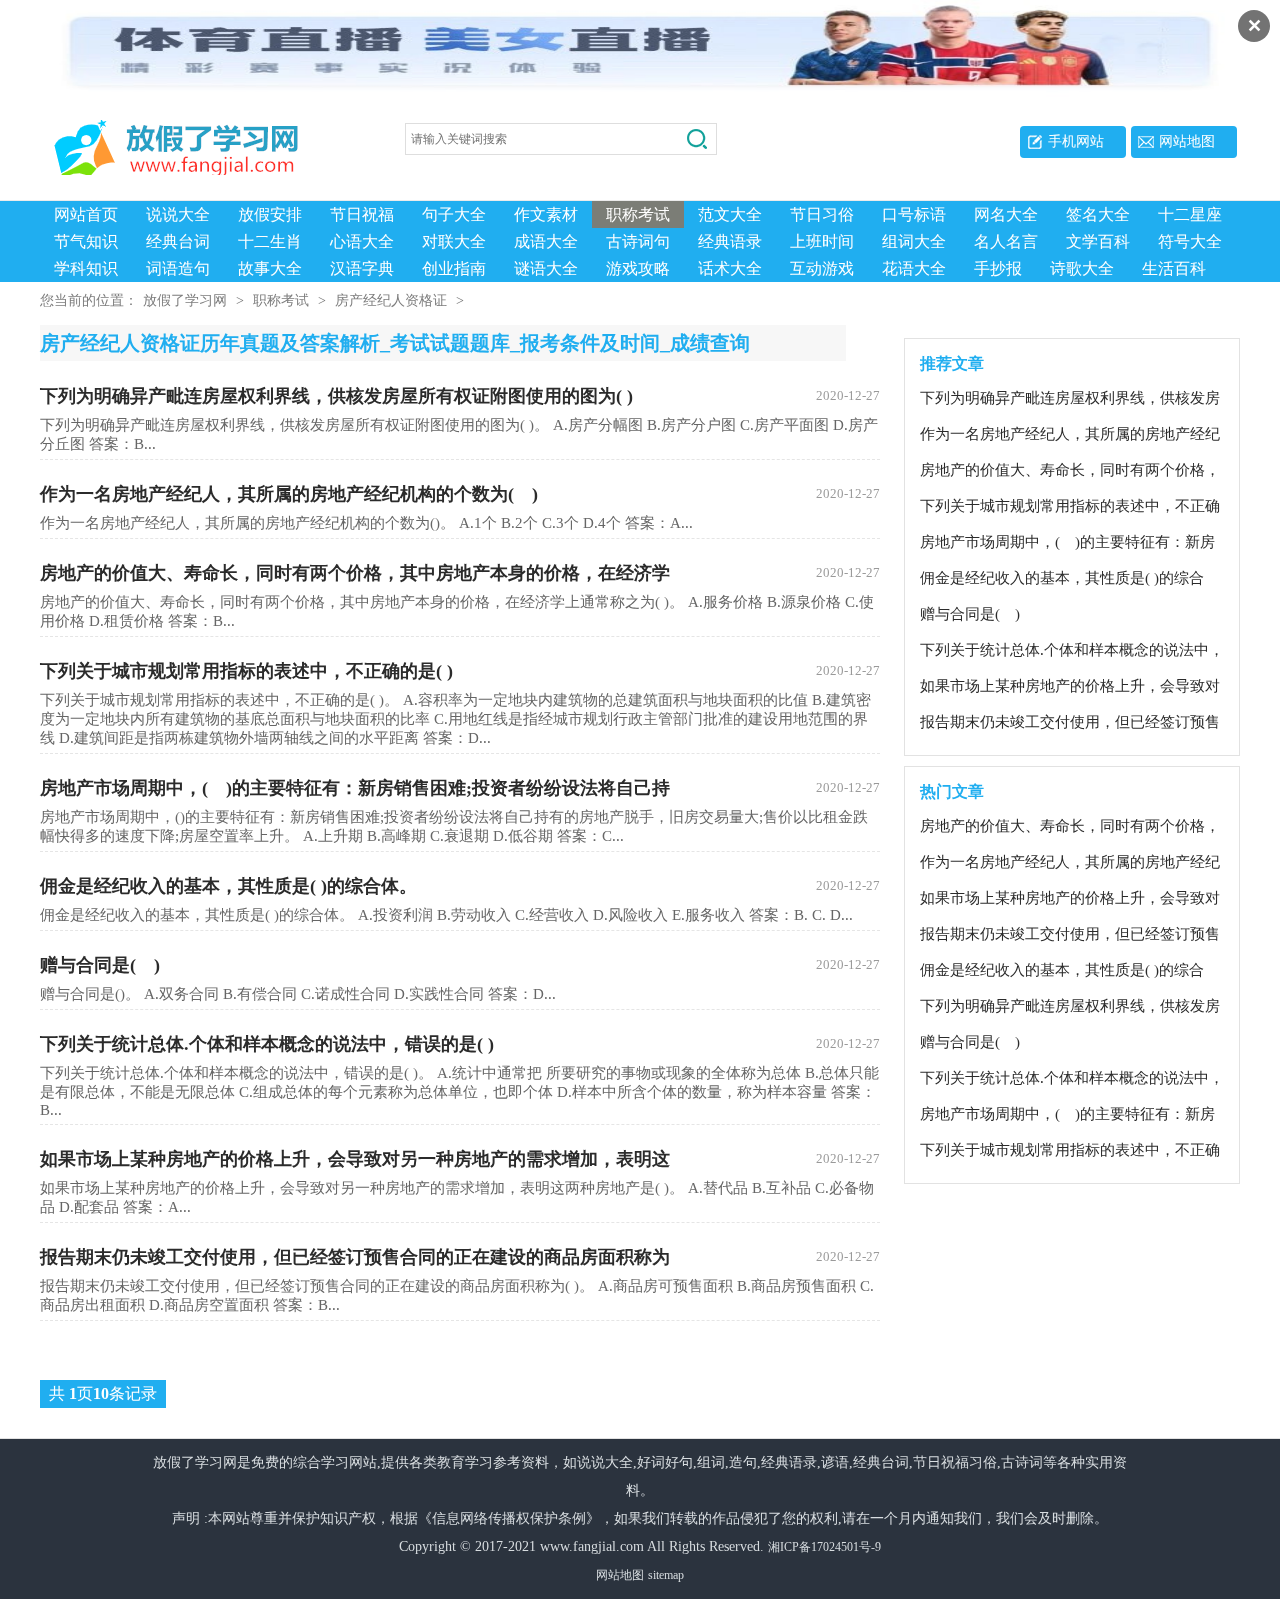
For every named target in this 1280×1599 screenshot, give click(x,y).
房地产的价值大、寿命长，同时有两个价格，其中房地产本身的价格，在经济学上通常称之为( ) (1070, 471)
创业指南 (454, 268)
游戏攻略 (638, 268)
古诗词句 (638, 241)
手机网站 (1076, 141)
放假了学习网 (185, 300)
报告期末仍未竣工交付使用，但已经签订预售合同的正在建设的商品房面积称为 (460, 1257)
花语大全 (914, 268)
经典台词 (178, 241)
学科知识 (86, 268)
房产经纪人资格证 (391, 300)
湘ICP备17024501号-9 (824, 1547)
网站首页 (86, 214)
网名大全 (1006, 214)
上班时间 (822, 241)
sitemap (666, 1575)
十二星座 (1190, 214)
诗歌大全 (1082, 268)
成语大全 (546, 241)
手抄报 (998, 268)
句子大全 (454, 214)
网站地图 (1187, 141)
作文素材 (546, 214)
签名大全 (1098, 214)
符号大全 (1190, 241)
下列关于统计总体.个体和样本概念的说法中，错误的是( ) (460, 1044)
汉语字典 (362, 268)
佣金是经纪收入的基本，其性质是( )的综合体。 (460, 886)
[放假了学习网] (190, 140)
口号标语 (914, 214)
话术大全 (730, 268)
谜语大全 (546, 268)
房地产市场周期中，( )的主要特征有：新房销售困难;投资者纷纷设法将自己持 (460, 788)
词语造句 (178, 268)
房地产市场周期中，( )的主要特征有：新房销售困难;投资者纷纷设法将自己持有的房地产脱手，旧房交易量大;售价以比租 (1072, 543)
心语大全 (362, 241)
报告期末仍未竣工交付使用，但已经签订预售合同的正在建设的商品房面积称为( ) (1070, 723)
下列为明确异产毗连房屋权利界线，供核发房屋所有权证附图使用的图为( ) (460, 396)
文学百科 (1098, 241)
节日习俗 (822, 214)
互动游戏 (822, 268)
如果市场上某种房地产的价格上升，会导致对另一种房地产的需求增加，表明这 (460, 1159)
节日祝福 (362, 214)
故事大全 (270, 268)
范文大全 (730, 214)
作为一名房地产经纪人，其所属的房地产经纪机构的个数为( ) (460, 494)
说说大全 (178, 214)
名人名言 (1006, 241)
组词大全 (914, 241)
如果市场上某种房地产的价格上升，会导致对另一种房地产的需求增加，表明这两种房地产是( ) (1070, 687)
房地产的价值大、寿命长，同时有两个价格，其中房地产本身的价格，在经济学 (460, 573)
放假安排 (270, 214)
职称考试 (638, 214)
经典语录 (730, 241)
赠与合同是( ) (460, 965)
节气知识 (86, 241)
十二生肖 (270, 241)
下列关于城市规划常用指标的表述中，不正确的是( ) (460, 671)
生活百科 (1174, 268)
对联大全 (454, 241)
